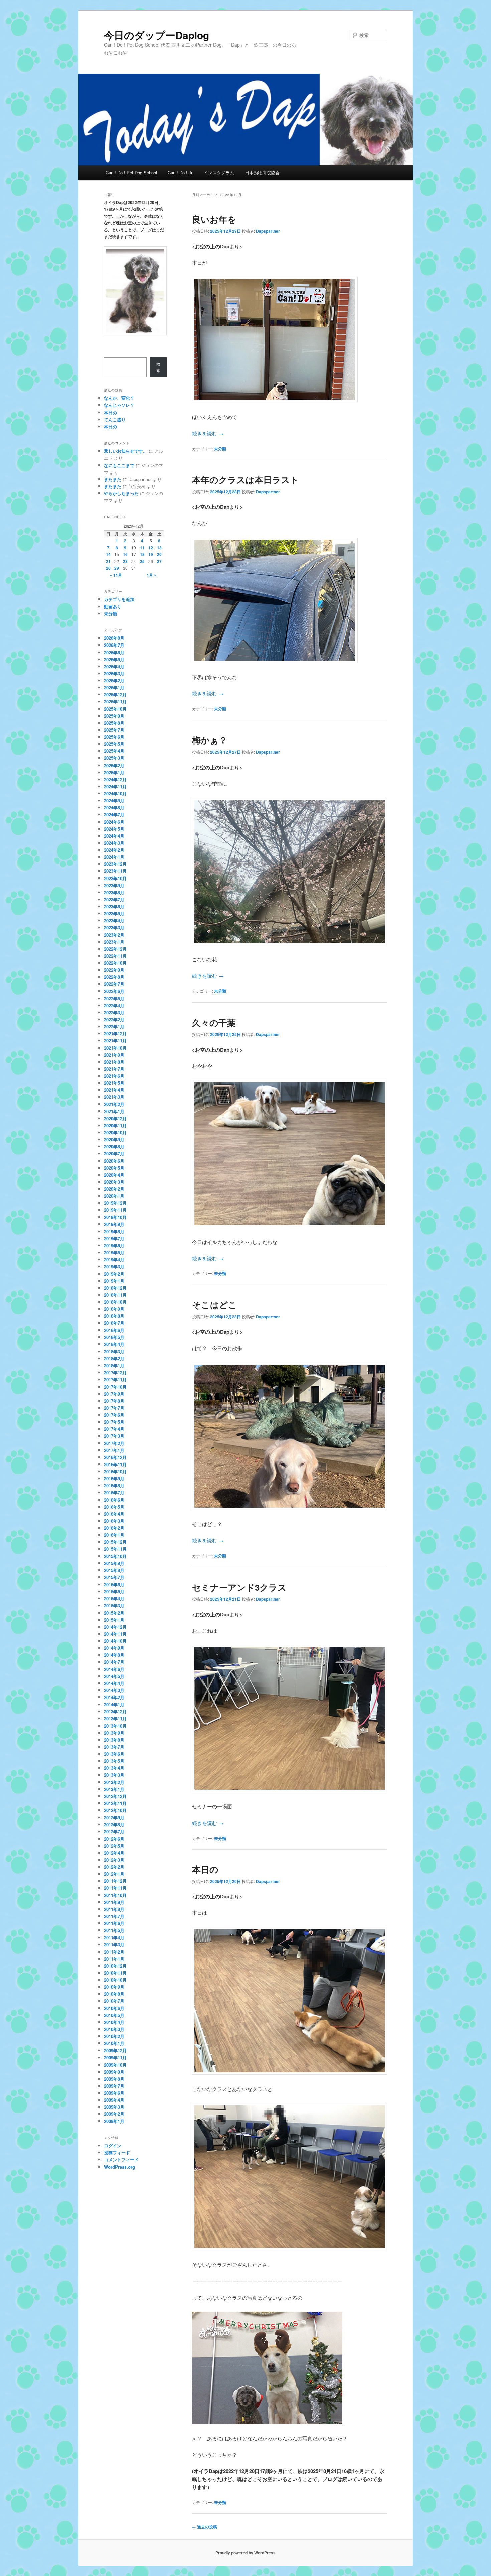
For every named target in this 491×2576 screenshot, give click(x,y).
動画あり (113, 607)
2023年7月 (114, 899)
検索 (158, 367)
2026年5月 (114, 659)
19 (151, 554)
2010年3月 (114, 2029)
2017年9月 (114, 1394)
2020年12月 (115, 1118)
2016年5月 (114, 1507)
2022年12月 (115, 949)
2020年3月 (114, 1182)
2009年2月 (114, 2114)
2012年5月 (114, 1846)
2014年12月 (115, 1627)
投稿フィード (117, 2153)
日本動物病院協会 (262, 173)
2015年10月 (115, 1556)
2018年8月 (114, 1316)
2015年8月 (114, 1570)
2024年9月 (114, 800)
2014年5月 (114, 1676)
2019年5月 (114, 1252)
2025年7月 (114, 730)
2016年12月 (115, 1457)
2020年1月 (114, 1196)
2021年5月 (114, 1083)
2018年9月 (114, 1309)
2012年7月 (114, 1831)
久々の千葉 (214, 1022)
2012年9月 (114, 1817)
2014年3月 (114, 1690)
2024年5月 (114, 829)
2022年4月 (114, 1005)
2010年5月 (114, 2015)
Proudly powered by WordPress (246, 2553)
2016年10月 (115, 1471)
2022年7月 (114, 984)
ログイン (113, 2146)
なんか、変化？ (119, 398)
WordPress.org (119, 2167)
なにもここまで (119, 465)
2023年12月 (115, 864)
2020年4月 (114, 1175)
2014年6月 (114, 1669)
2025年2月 (114, 765)
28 (108, 568)
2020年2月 (114, 1189)
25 (142, 561)
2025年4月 (114, 751)
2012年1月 (114, 1874)
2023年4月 (114, 920)
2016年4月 (114, 1514)
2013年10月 (115, 1726)
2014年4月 (114, 1683)
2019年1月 (114, 1281)
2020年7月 (114, 1153)
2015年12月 (115, 1542)
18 (142, 554)
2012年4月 (114, 1853)
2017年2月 (114, 1443)
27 (159, 561)
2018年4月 (114, 1344)
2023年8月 (114, 892)
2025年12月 (115, 694)
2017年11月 (115, 1379)
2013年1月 (114, 1789)
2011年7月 (114, 1916)
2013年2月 (114, 1782)
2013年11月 (115, 1718)
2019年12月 (115, 1203)
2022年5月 (114, 998)
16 (125, 554)
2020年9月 (114, 1139)
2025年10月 (115, 709)
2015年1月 (114, 1620)
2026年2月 (114, 680)
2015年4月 (114, 1598)
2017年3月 (114, 1436)
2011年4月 (114, 1937)
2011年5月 (114, 1930)
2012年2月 (114, 1867)
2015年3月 (114, 1605)
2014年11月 (115, 1634)
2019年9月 (114, 1224)
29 (117, 568)
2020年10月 (115, 1132)
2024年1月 (114, 857)
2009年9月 (114, 2072)
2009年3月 (114, 2107)
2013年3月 (114, 1775)
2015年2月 (114, 1613)
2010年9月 (114, 1987)
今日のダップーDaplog (156, 35)
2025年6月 (114, 737)
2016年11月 (115, 1464)
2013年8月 (114, 1740)
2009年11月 (115, 2057)
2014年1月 (114, 1704)
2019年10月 (115, 1217)
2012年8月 (114, 1824)
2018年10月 (115, 1302)
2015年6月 (114, 1584)
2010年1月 (114, 2043)
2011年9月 (114, 1902)
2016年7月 (114, 1492)
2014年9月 (114, 1648)
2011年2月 (114, 1952)
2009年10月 (115, 2065)
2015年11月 (115, 1549)
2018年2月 (114, 1358)
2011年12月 (115, 1881)
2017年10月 (115, 1387)
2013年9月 (114, 1733)
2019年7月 (114, 1238)
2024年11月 (115, 786)
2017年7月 (114, 1408)
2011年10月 (115, 1895)
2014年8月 (114, 1655)
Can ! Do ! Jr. (181, 173)
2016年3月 (114, 1521)
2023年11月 (115, 871)
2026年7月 (114, 645)
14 (108, 554)
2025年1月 (114, 772)
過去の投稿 (205, 2527)
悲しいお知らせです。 (126, 451)
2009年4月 (114, 2100)
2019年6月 (114, 1245)
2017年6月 (114, 1415)
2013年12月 (115, 1711)
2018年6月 (114, 1330)
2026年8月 (114, 638)
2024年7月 (114, 814)
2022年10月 (115, 963)
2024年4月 (114, 836)
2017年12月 (115, 1372)
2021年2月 (114, 1104)
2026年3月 (114, 673)
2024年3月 (114, 843)
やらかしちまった (121, 493)
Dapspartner (268, 231)
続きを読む (208, 433)
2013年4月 (114, 1768)
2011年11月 (115, 1888)
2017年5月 (114, 1422)
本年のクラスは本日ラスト (246, 480)
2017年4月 (114, 1429)
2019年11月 (115, 1210)
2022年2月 (114, 1019)
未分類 (220, 449)
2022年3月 (114, 1012)
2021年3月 (114, 1097)
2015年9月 (114, 1563)
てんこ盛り (115, 419)
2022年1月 (114, 1026)
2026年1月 (114, 687)
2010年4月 (114, 2022)
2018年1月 (114, 1365)
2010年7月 (114, 2001)
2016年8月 (114, 1485)
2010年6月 (114, 2008)
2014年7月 (114, 1662)
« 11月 (116, 575)
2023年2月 (114, 935)
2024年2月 (114, 850)
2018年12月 (115, 1288)
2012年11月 (115, 1803)
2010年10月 (115, 1980)
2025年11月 (115, 701)
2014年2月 (114, 1697)
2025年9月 (114, 716)
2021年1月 (114, 1111)
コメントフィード (121, 2160)
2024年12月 (115, 779)
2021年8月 (114, 1062)
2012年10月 (115, 1810)
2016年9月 (114, 1478)
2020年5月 (114, 1168)
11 (142, 548)
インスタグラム (219, 173)
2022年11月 (115, 956)
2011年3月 (114, 1944)
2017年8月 (114, 1401)
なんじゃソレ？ (119, 405)
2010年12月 (115, 1966)
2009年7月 (114, 2086)
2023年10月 (115, 878)
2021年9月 (114, 1055)
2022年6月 (114, 991)
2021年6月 (114, 1076)
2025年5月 (114, 744)
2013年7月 (114, 1747)
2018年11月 (115, 1295)
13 (159, 548)
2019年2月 (114, 1274)
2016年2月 (114, 1528)
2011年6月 (114, 1923)
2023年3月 (114, 927)
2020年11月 (115, 1125)
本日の (205, 1869)
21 (108, 561)
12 (151, 548)
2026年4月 (114, 666)
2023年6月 (114, 906)
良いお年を (214, 219)
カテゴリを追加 (119, 599)
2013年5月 (114, 1761)
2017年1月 (114, 1450)
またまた (113, 479)
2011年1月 (114, 1959)
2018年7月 (114, 1323)
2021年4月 (114, 1090)
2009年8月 (114, 2079)
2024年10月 (115, 793)
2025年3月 (114, 758)
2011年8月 (114, 1909)
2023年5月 (114, 913)
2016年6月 (114, 1500)
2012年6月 (114, 1839)
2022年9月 (114, 970)
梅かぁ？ (210, 740)
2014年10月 (115, 1641)
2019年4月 (114, 1259)
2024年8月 (114, 807)
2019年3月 (114, 1266)
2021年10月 (115, 1048)
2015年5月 (114, 1591)
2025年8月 (114, 723)
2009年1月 (114, 2121)
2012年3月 (114, 1860)
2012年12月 (115, 1796)
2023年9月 (114, 885)
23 (125, 561)
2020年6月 (114, 1161)
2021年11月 (115, 1040)
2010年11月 (115, 1973)
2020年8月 (114, 1146)
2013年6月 (114, 1754)
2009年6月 (114, 2093)
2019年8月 (114, 1231)
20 (159, 554)
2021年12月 (115, 1033)
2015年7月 (114, 1577)
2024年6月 (114, 822)
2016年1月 (114, 1535)
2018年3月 (114, 1351)
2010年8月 (114, 1994)
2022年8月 (114, 977)
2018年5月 (114, 1337)
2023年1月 (114, 942)
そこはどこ (215, 1305)
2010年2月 (114, 2036)
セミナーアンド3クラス (239, 1587)
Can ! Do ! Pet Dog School (131, 173)
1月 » (151, 575)
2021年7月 (114, 1069)
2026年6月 (114, 652)
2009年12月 (115, 2050)
